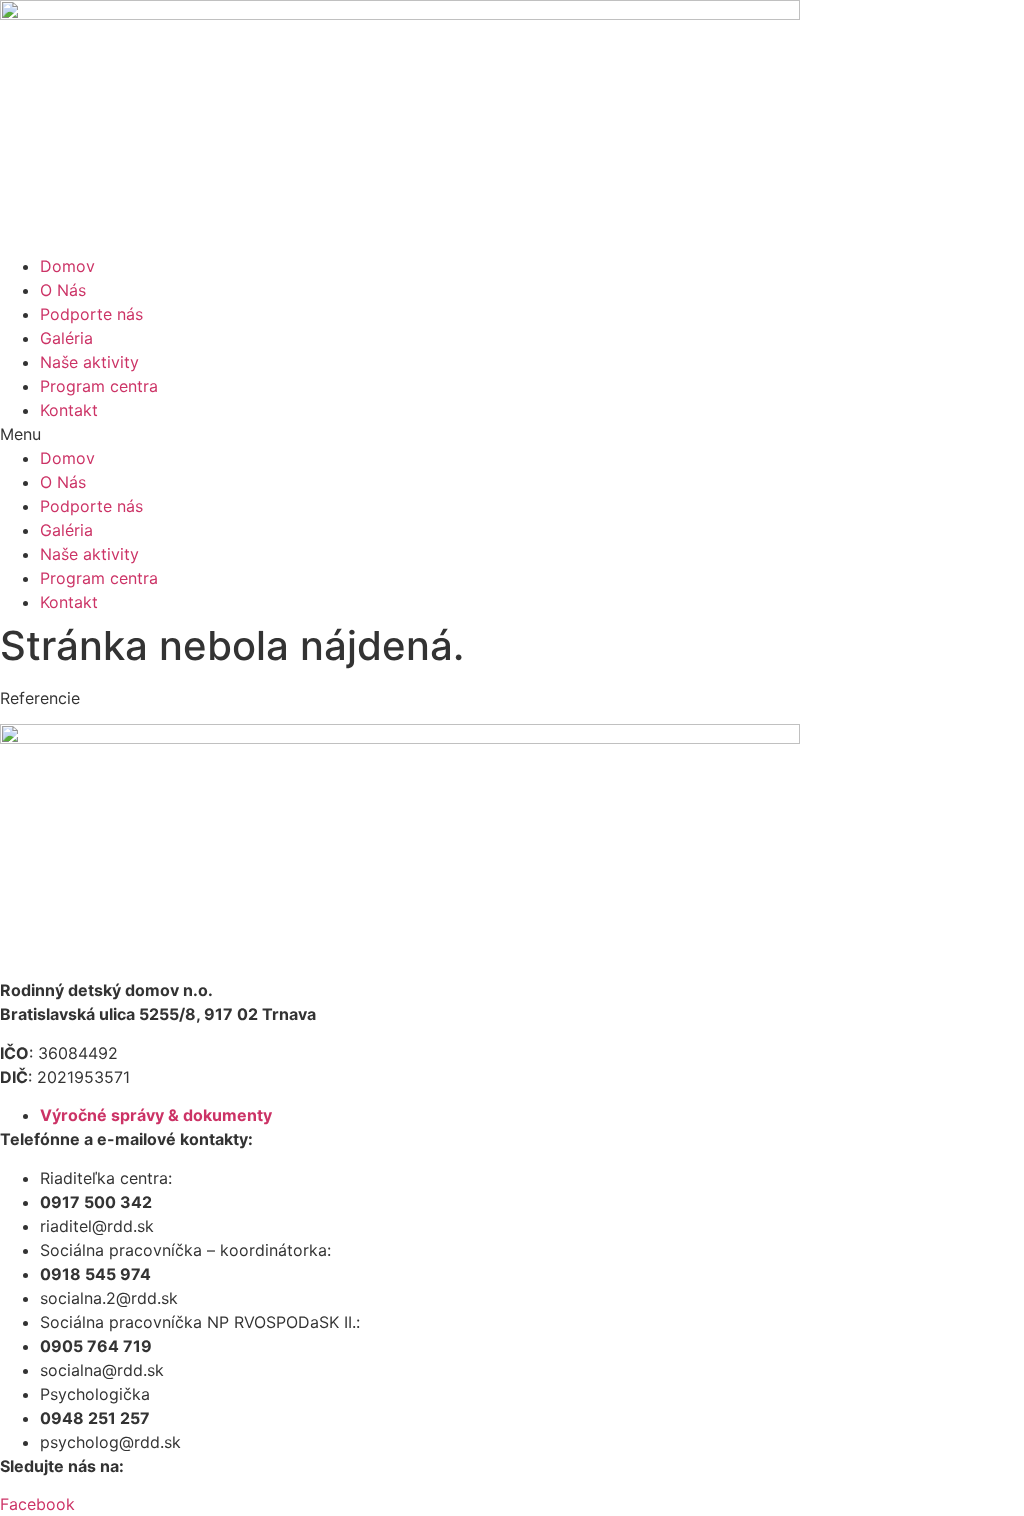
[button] (512, 434)
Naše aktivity (89, 362)
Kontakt (69, 410)
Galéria (66, 338)
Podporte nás (91, 314)
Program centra (99, 386)
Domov (67, 266)
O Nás (63, 290)
